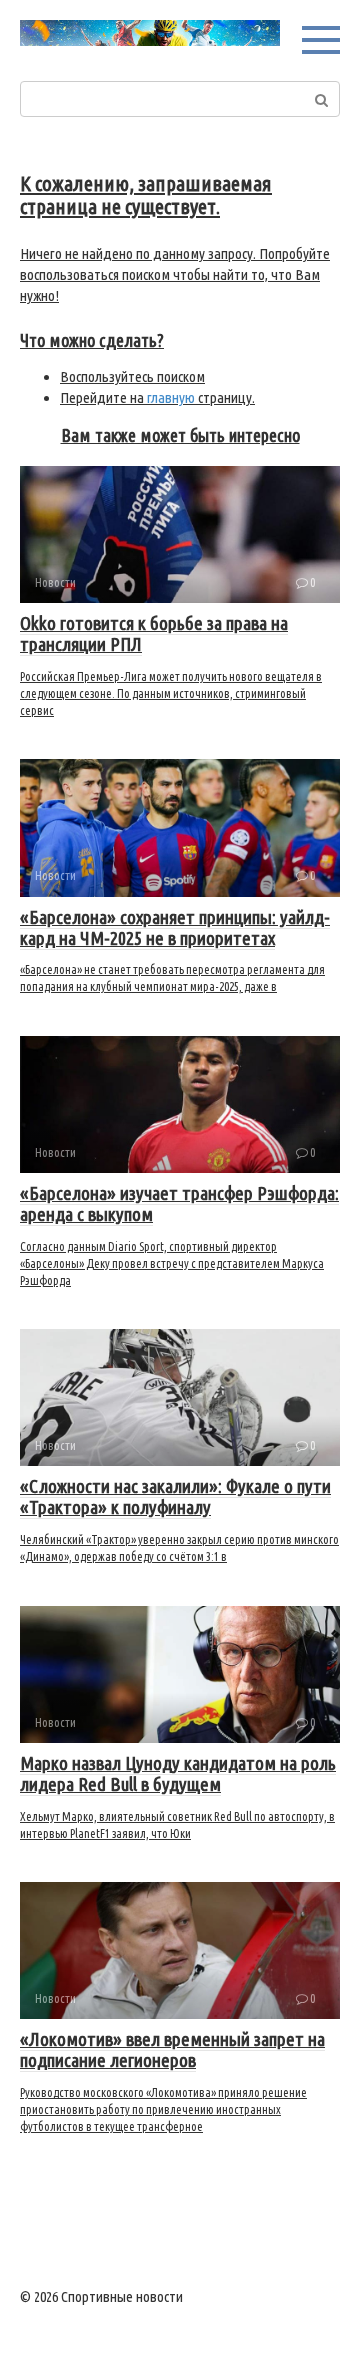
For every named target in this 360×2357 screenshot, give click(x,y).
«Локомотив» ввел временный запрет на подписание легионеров (172, 2049)
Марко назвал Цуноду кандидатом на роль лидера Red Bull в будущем (178, 1773)
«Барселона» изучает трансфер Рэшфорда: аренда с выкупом (179, 1203)
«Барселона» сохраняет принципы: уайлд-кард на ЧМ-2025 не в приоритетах (175, 927)
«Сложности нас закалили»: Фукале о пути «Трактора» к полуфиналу (175, 1496)
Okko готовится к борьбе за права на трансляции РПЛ (154, 633)
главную (171, 397)
